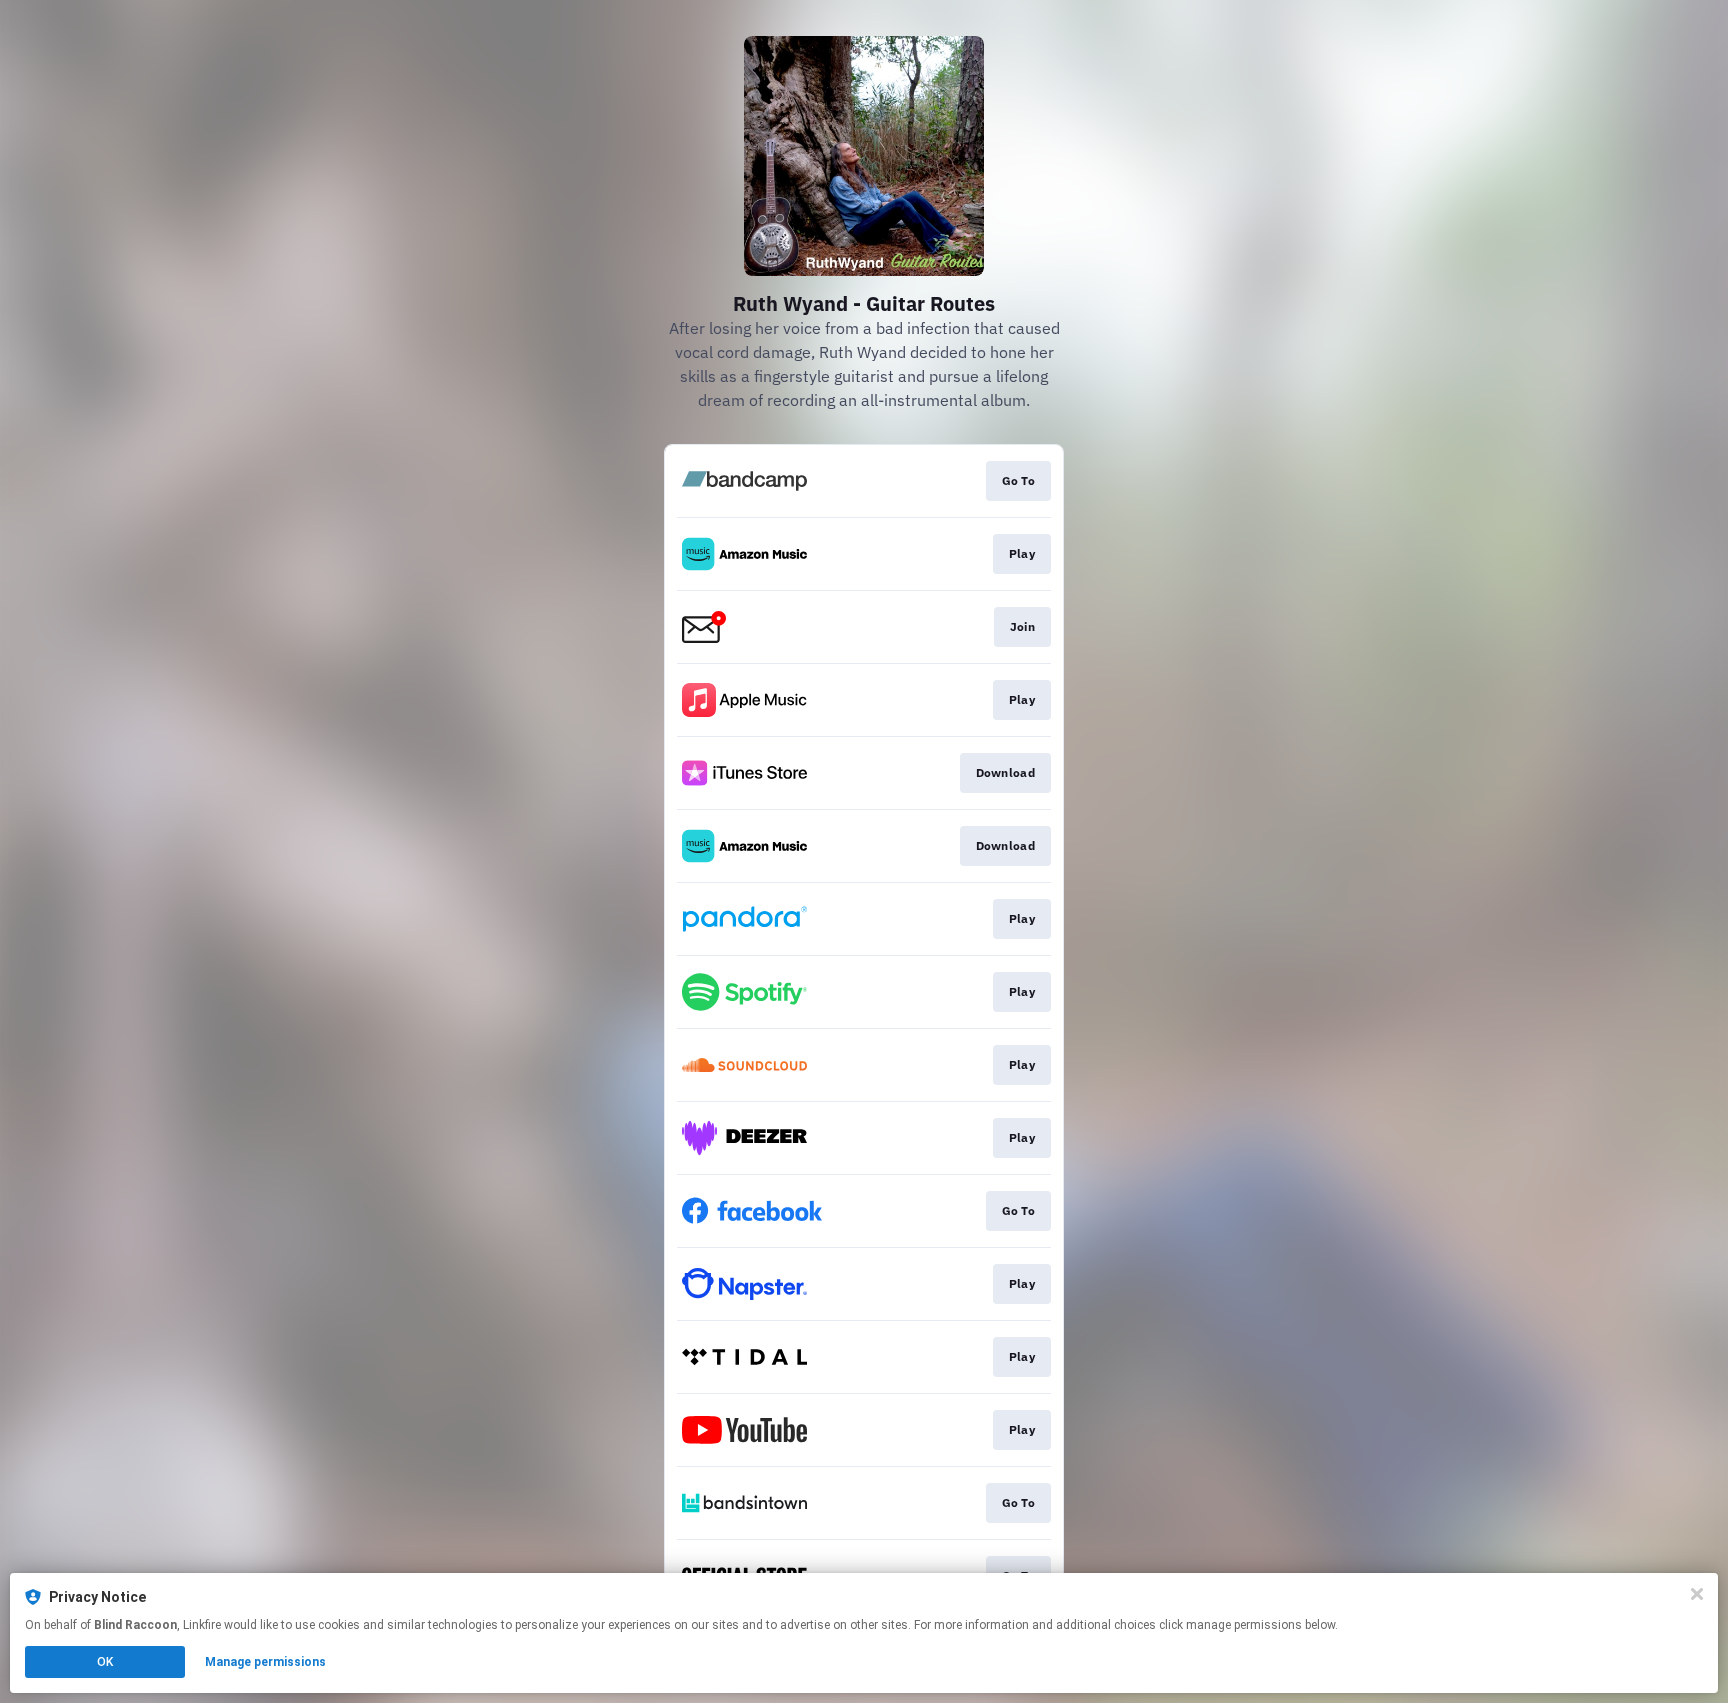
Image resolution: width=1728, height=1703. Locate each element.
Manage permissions (265, 1662)
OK (105, 1662)
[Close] (1697, 1594)
